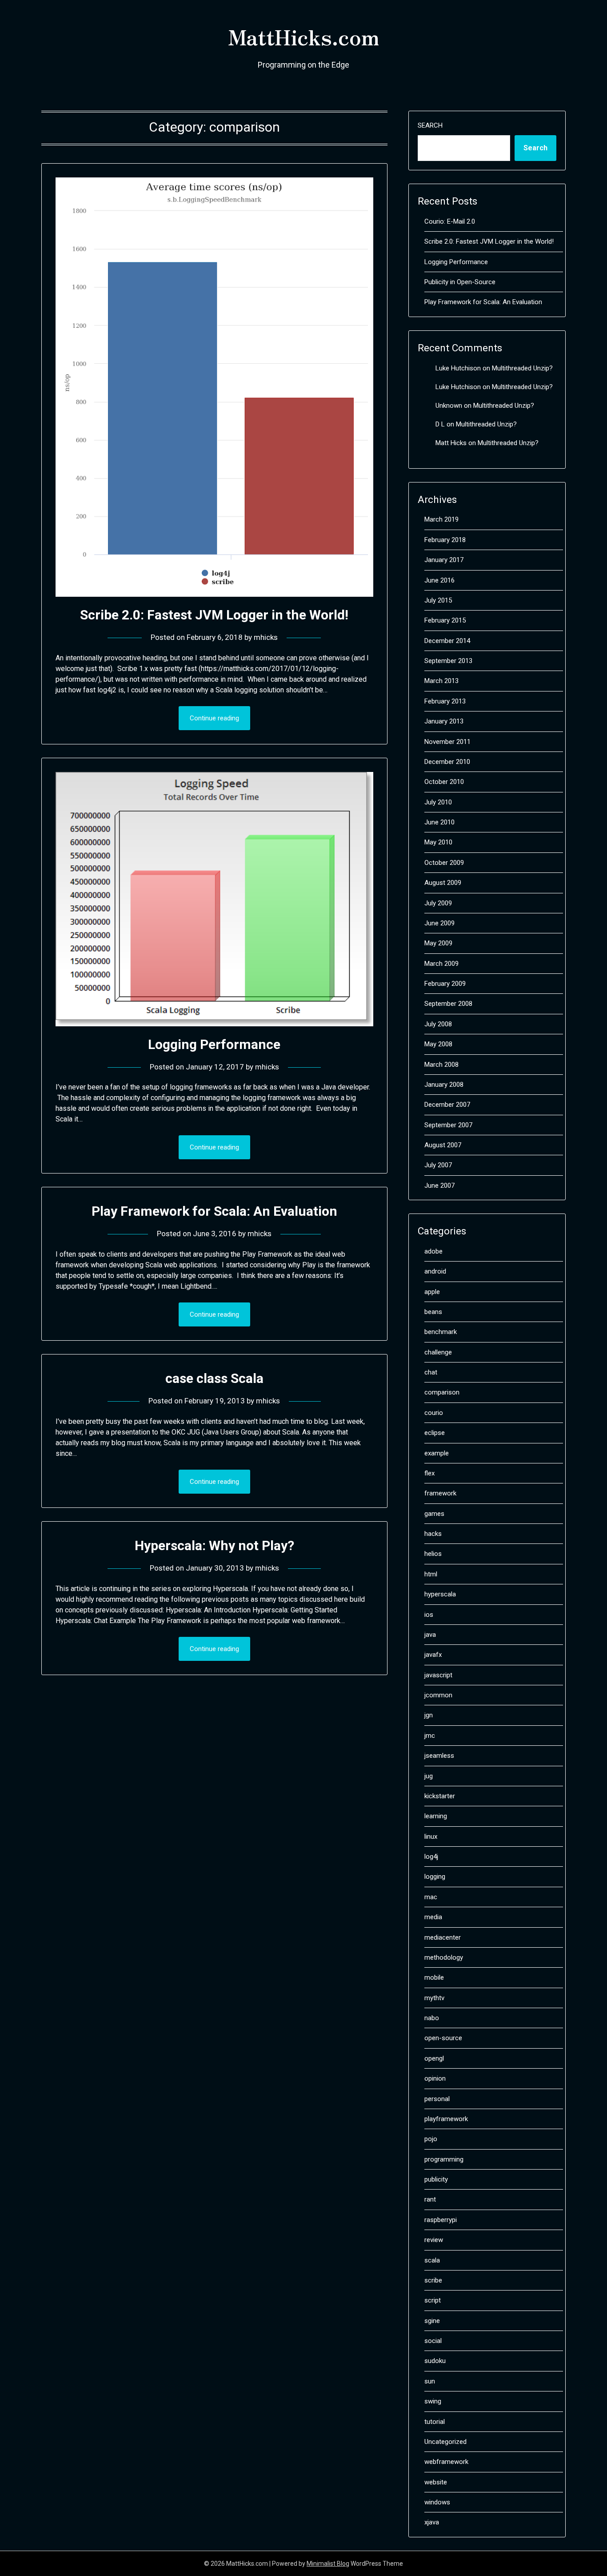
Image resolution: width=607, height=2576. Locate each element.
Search (430, 125)
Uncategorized (445, 2442)
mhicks (266, 637)
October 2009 (444, 863)
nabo (432, 2018)
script (433, 2300)
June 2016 (439, 580)
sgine (432, 2321)
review (434, 2240)
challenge (438, 1352)
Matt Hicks (451, 443)
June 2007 (439, 1186)
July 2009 (438, 903)
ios (429, 1615)
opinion (435, 2078)
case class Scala (214, 1378)
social (433, 2341)
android (435, 1271)
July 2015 (438, 600)
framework (440, 1493)
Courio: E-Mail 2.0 (450, 221)
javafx (433, 1655)
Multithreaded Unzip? (522, 368)
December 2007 (447, 1105)
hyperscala (440, 1594)
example (437, 1453)
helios (433, 1554)
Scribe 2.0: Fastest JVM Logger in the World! (214, 615)
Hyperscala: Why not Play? (214, 1545)
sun (430, 2381)
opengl (434, 2058)
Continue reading (214, 718)
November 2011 (447, 742)
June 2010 (439, 822)
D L (440, 424)
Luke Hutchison (458, 368)
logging (435, 1877)
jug (429, 1776)
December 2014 (447, 641)
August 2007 (443, 1145)
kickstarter (440, 1796)
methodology (444, 1957)
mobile (434, 1977)
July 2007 (438, 1165)
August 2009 (443, 883)
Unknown (449, 406)
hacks (433, 1534)
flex (429, 1473)
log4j (431, 1857)
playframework (446, 2119)
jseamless (439, 1756)
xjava (432, 2522)
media (433, 1917)
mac (431, 1897)
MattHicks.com (303, 36)
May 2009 (438, 943)
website (436, 2482)
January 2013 (444, 721)
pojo (431, 2139)
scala (432, 2260)
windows (437, 2502)
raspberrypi (441, 2220)
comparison (442, 1392)
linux (431, 1837)
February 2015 (445, 620)
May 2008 (438, 1044)
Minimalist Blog (328, 2564)
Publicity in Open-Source (460, 282)
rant (430, 2199)
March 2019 (441, 519)
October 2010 (444, 782)
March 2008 (441, 1065)
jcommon (438, 1695)
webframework (446, 2462)
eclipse (435, 1433)
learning (436, 1816)
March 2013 (441, 681)
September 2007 (448, 1125)
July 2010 (438, 802)
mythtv (434, 1998)
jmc (430, 1736)
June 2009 (439, 923)
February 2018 (445, 540)
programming (444, 2159)
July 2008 (438, 1024)
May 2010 (438, 842)
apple (432, 1292)
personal (437, 2099)
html (431, 1574)
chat (431, 1372)
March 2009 (441, 964)
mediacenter (443, 1937)
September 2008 (448, 1004)
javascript (438, 1675)
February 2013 (445, 701)
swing (433, 2401)
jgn (429, 1715)
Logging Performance (214, 1044)
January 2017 (444, 560)
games (434, 1514)
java (430, 1635)
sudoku (435, 2361)
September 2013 (448, 661)
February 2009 (445, 984)
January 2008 (444, 1085)
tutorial (435, 2422)
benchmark (441, 1332)
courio (434, 1413)
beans (433, 1312)
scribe (433, 2280)
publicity (436, 2179)
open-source (443, 2038)
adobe (433, 1251)
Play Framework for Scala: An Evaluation (214, 1211)
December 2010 (447, 762)
